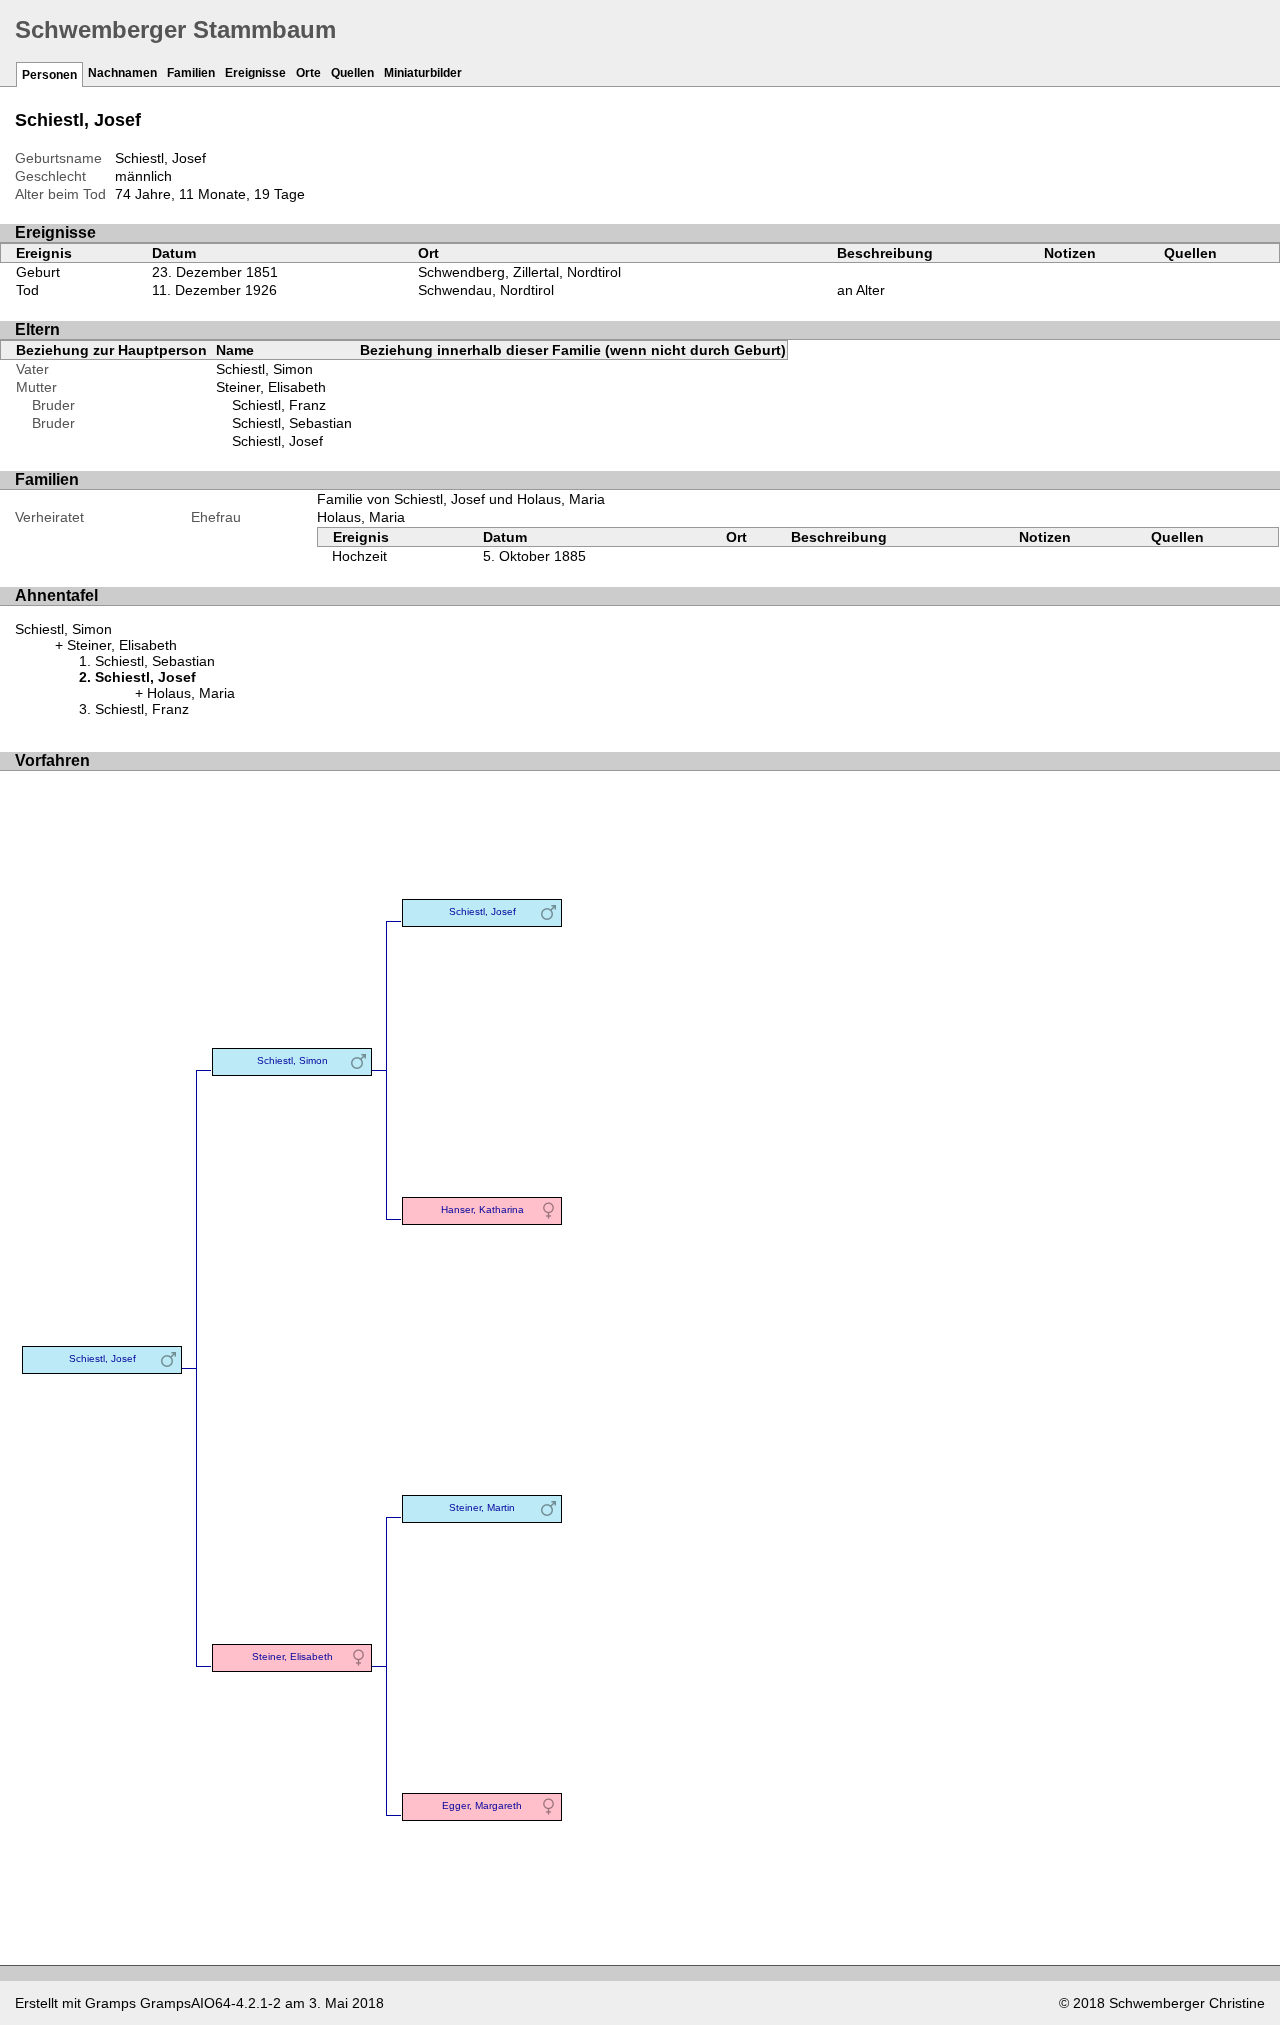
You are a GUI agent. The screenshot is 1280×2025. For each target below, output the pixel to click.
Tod (27, 290)
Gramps (110, 2003)
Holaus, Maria (361, 517)
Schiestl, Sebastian (292, 423)
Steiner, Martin (482, 1507)
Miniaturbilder (423, 73)
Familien (191, 73)
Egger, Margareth (482, 1805)
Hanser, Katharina (482, 1209)
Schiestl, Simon (264, 369)
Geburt (38, 272)
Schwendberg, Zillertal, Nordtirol (519, 272)
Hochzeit (359, 556)
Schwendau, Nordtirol (486, 290)
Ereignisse (255, 73)
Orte (308, 73)
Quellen (352, 73)
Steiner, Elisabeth (271, 387)
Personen (49, 75)
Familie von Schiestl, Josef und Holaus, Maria (461, 499)
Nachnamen (122, 73)
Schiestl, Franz (279, 405)
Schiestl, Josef (277, 441)
